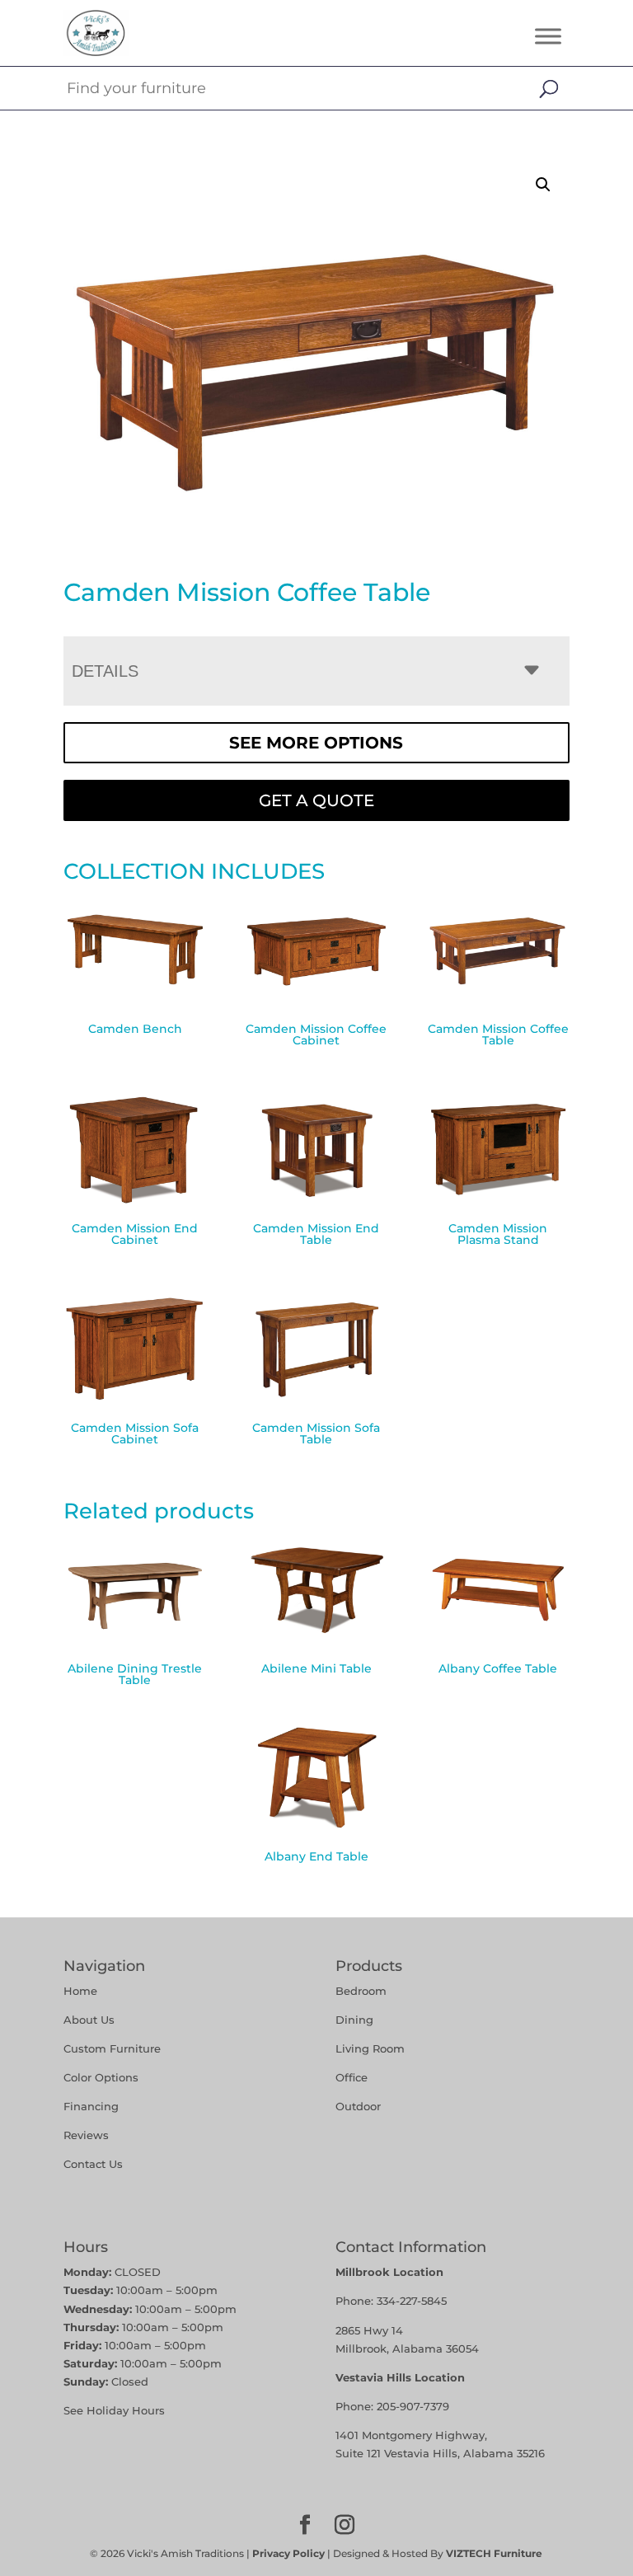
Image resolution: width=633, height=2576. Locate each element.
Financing (91, 2106)
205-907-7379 (413, 2406)
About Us (89, 2020)
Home (80, 1991)
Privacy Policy (288, 2553)
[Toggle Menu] (548, 36)
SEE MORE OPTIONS (316, 743)
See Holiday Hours (114, 2410)
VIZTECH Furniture (494, 2553)
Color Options (101, 2077)
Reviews (86, 2135)
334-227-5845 (412, 2301)
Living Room (370, 2048)
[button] (543, 185)
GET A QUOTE (316, 800)
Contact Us (93, 2164)
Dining (356, 2020)
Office (352, 2077)
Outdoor (358, 2106)
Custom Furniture (112, 2048)
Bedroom (361, 1991)
